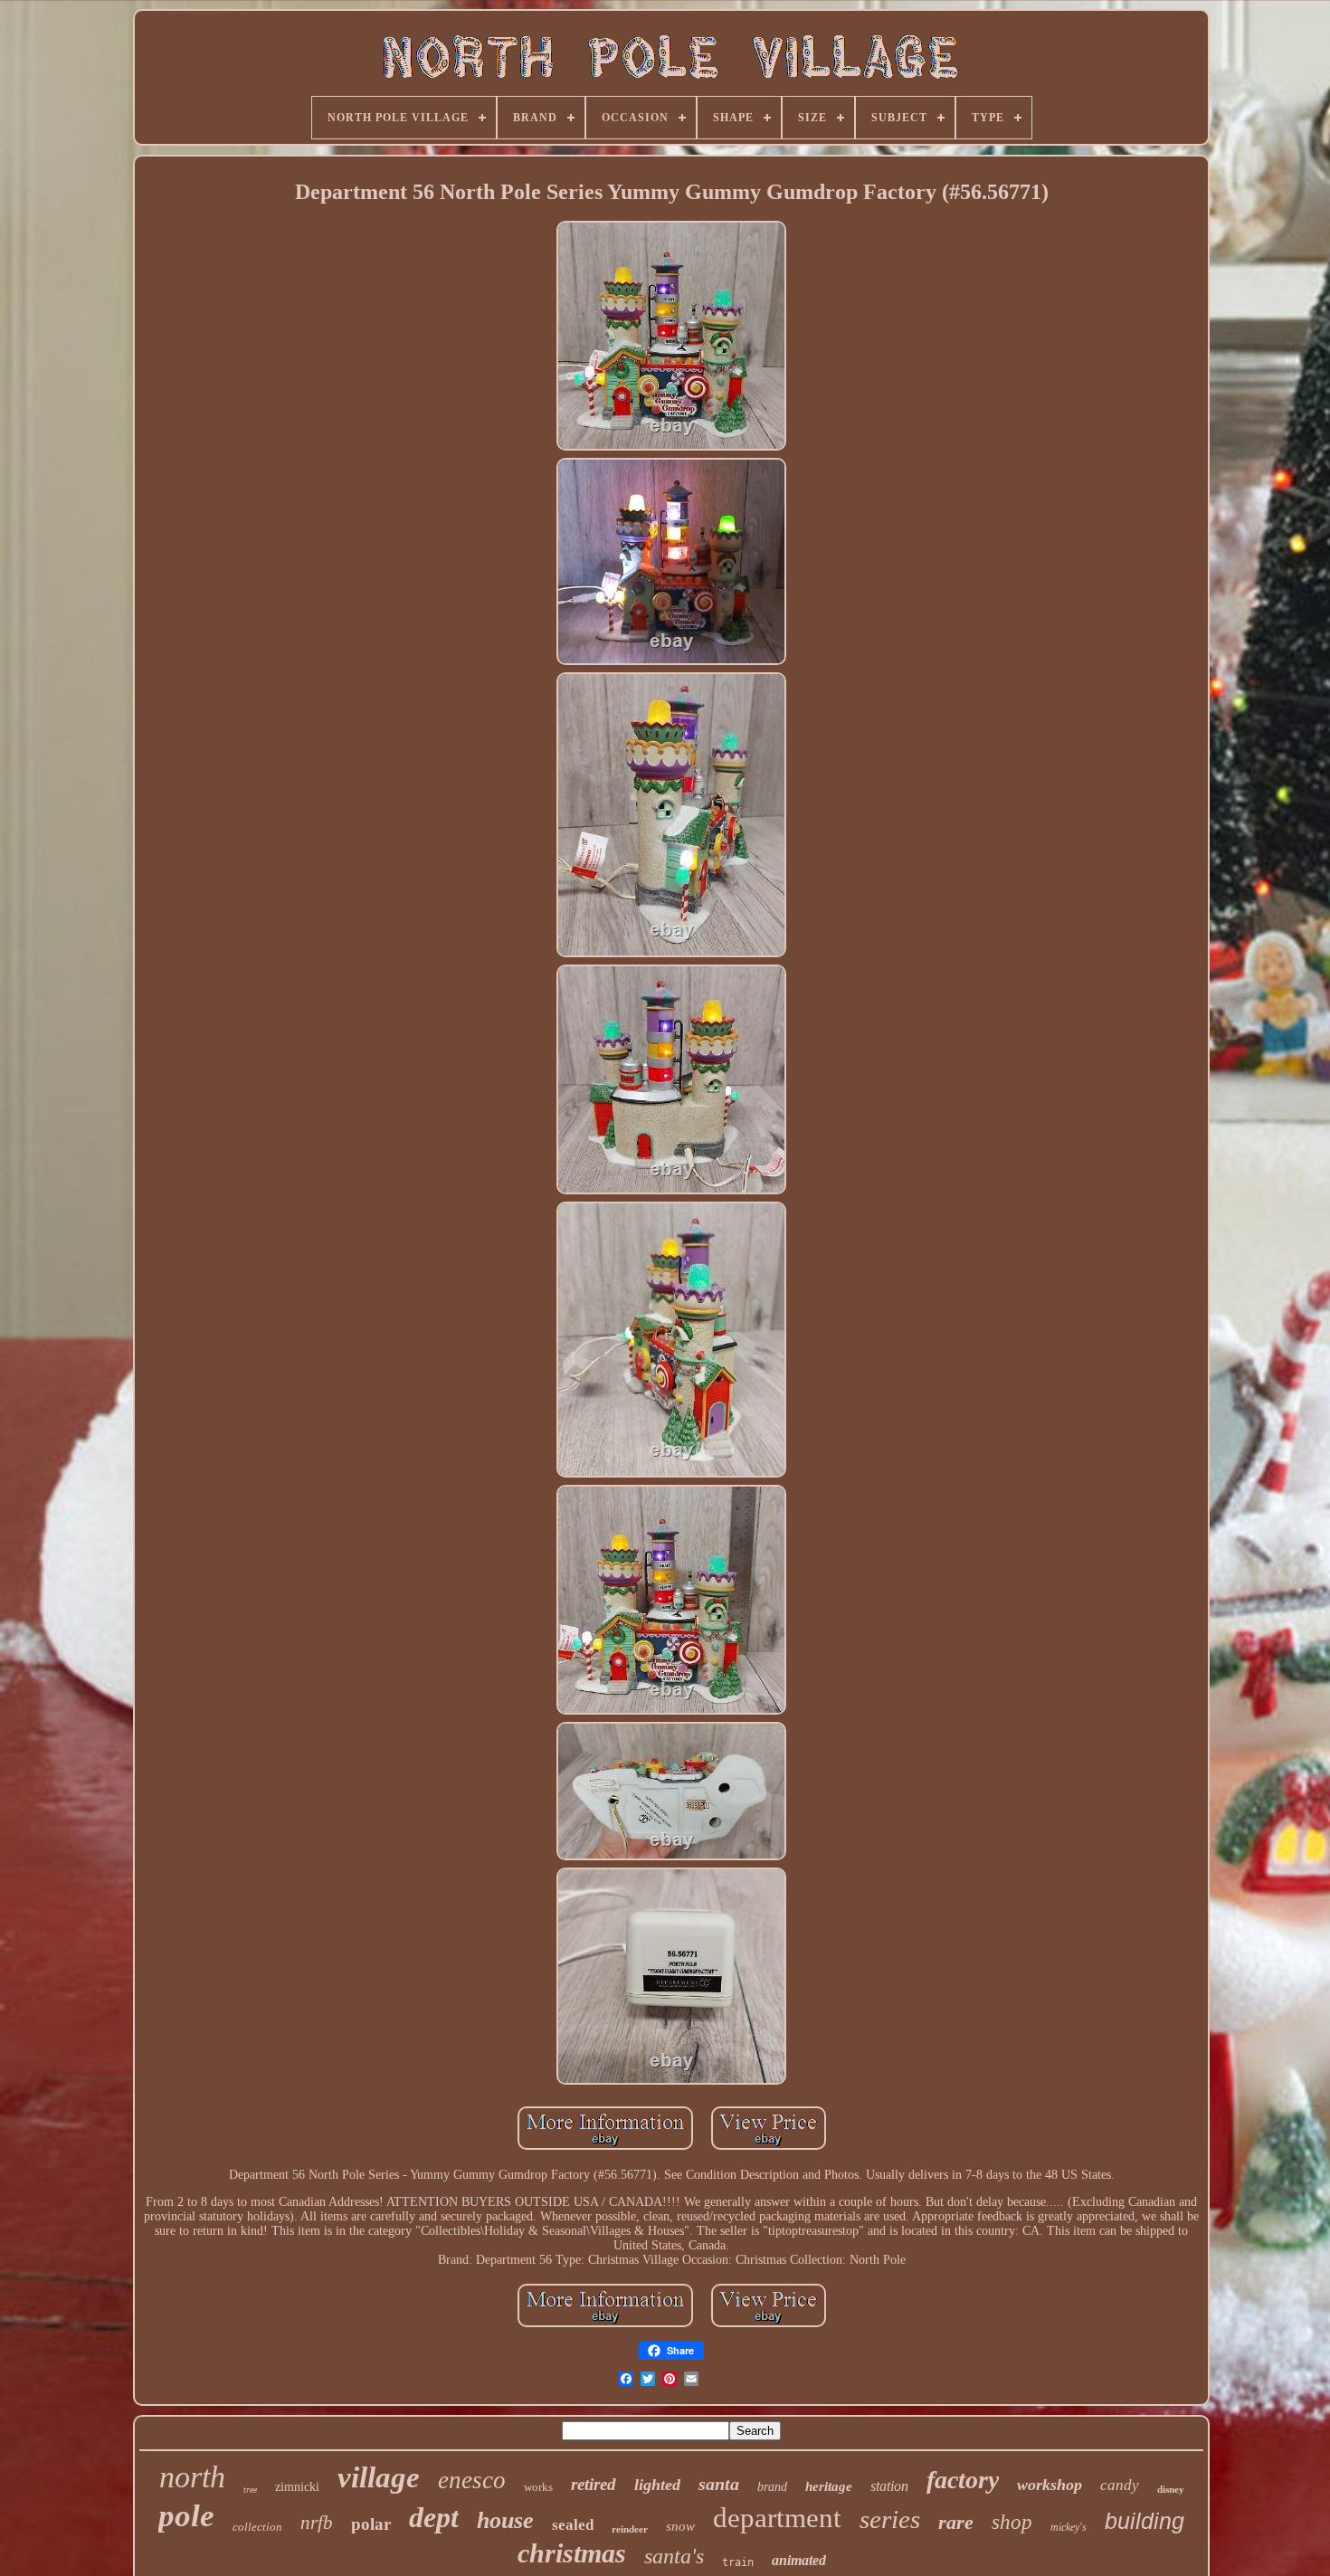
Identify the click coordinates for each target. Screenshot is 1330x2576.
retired (594, 2484)
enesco (472, 2480)
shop (1012, 2522)
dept (434, 2517)
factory (963, 2480)
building (1145, 2521)
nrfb (317, 2523)
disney (1171, 2489)
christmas (572, 2553)
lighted (657, 2485)
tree (250, 2490)
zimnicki (297, 2487)
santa (719, 2484)
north (192, 2477)
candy (1120, 2485)
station (889, 2486)
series (890, 2519)
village (379, 2477)
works (538, 2487)
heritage (829, 2486)
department (777, 2518)
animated (799, 2560)
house (505, 2520)
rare (956, 2522)
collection (257, 2527)
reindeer (630, 2529)
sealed (573, 2525)
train (738, 2562)
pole (186, 2516)
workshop (1050, 2485)
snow (680, 2526)
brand (772, 2487)
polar (371, 2524)
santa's (674, 2556)
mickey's (1069, 2527)
